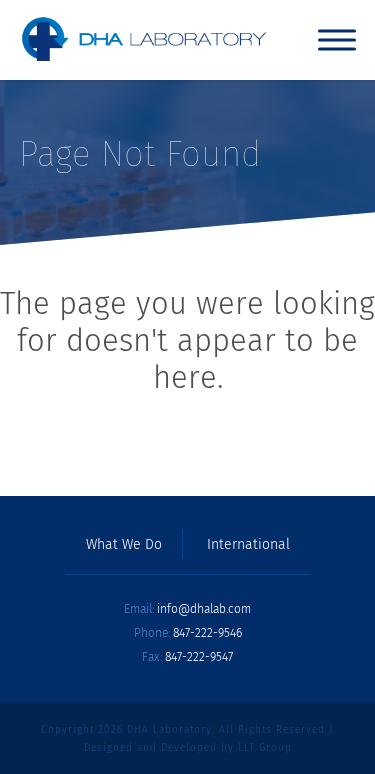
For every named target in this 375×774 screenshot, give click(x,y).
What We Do (124, 545)
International (248, 545)
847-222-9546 (207, 633)
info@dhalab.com (204, 609)
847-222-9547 (199, 657)
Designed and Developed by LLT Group (188, 748)
